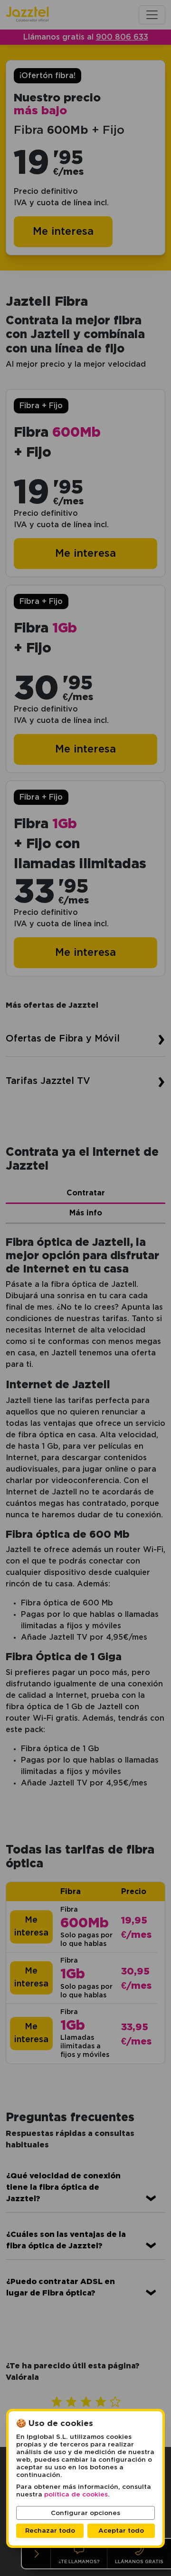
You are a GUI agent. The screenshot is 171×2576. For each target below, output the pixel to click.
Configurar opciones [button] (85, 2513)
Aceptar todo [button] (121, 2531)
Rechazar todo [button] (50, 2531)
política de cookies (76, 2495)
